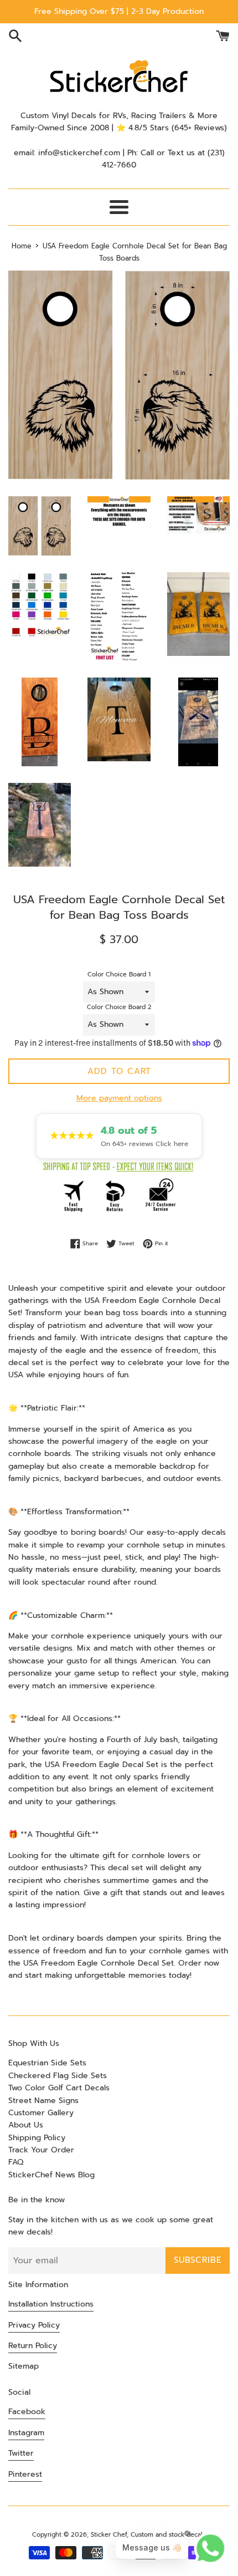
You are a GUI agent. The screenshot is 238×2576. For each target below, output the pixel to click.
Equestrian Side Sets (47, 2063)
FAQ (16, 2162)
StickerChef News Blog (51, 2175)
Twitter (21, 2453)
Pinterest (25, 2474)
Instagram (26, 2433)
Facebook (27, 2412)
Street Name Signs (43, 2101)
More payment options (119, 1098)
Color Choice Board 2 (119, 1007)
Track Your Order (41, 2150)
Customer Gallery (41, 2113)
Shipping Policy (37, 2138)
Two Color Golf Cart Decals (59, 2088)
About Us (26, 2125)
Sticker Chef (109, 2535)
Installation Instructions (51, 2304)
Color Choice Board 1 (119, 974)
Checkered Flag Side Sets (58, 2076)
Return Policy (33, 2346)
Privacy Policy (34, 2325)
